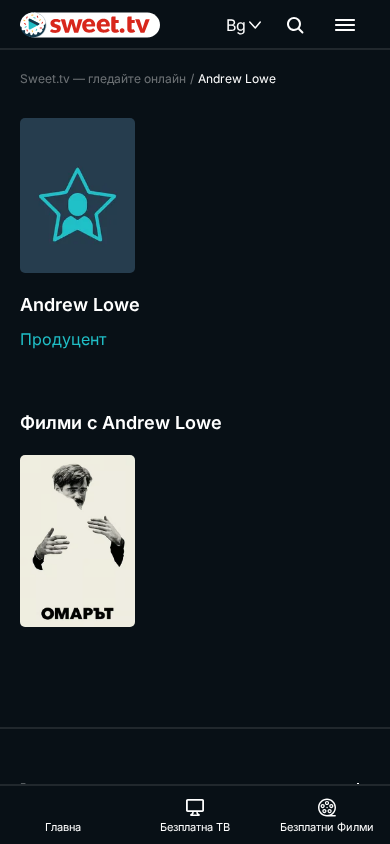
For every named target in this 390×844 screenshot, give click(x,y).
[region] (195, 541)
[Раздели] (345, 25)
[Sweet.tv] (90, 25)
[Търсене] (295, 25)
